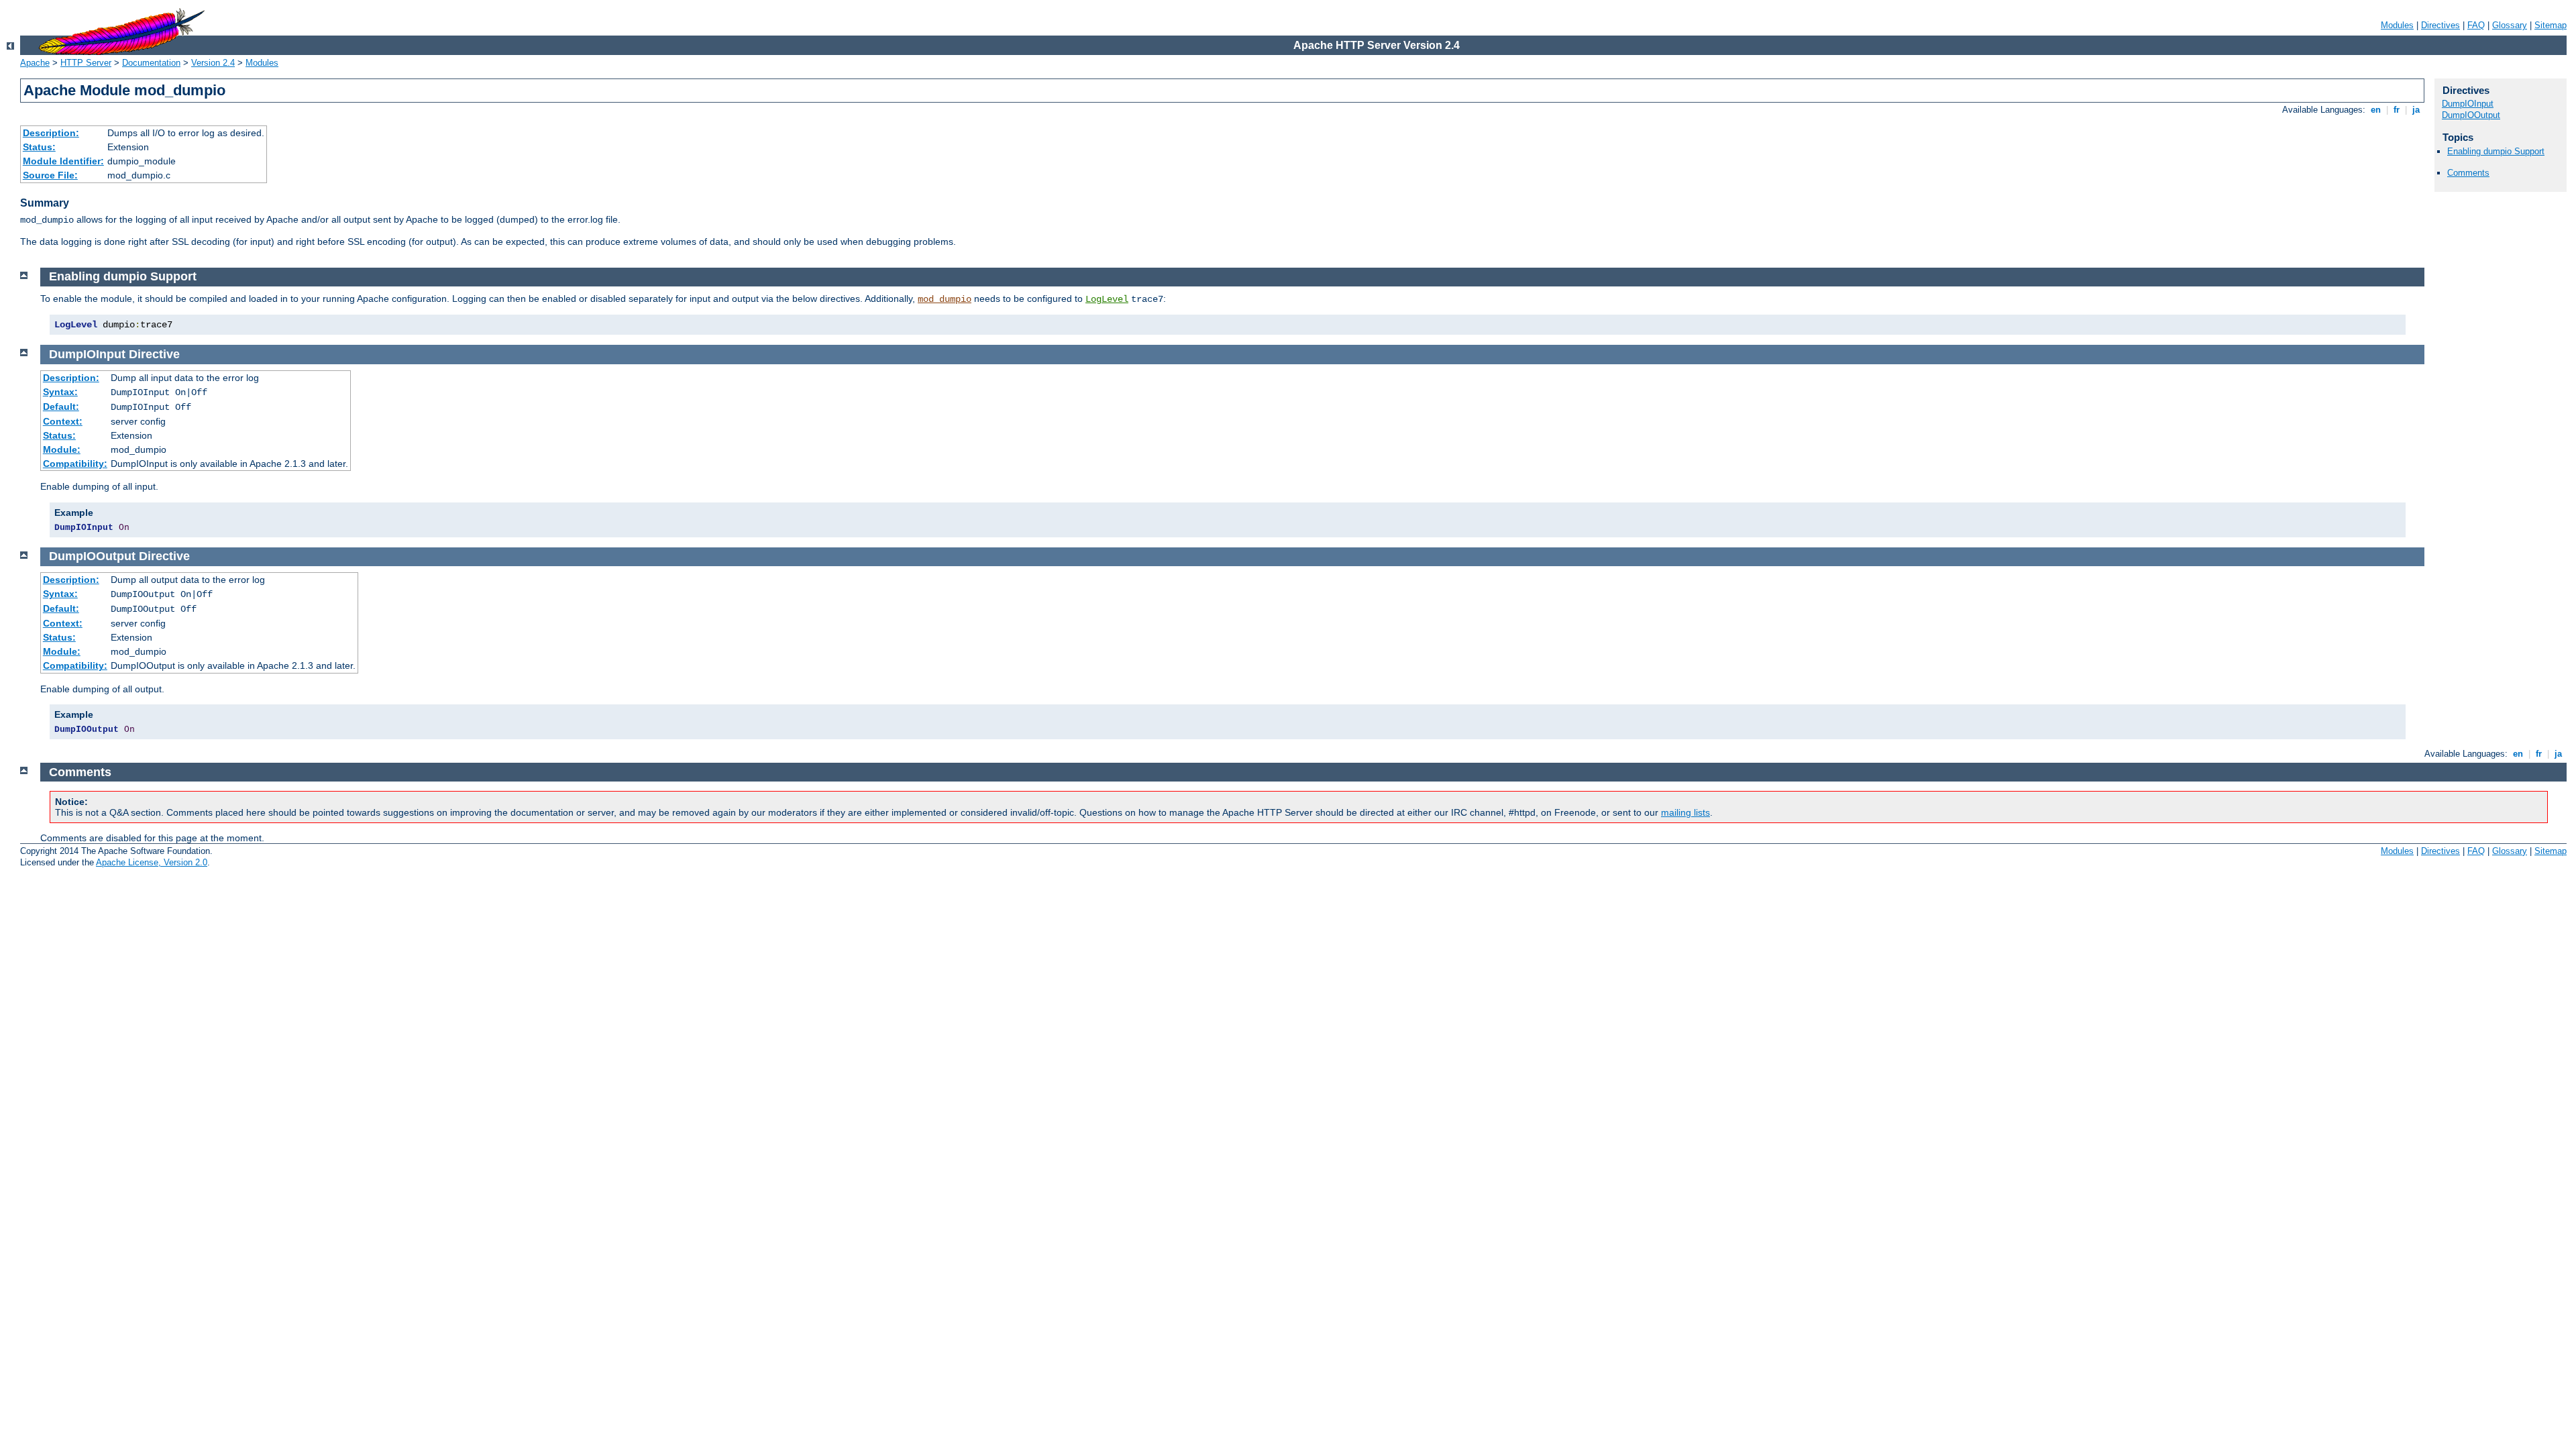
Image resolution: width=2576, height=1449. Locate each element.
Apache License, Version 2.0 (152, 862)
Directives (2440, 25)
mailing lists (1685, 812)
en (2376, 110)
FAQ (2476, 25)
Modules (2397, 25)
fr (2397, 110)
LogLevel (1107, 299)
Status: (39, 147)
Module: (62, 449)
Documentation (151, 63)
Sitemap (2551, 25)
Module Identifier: (63, 161)
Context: (63, 421)
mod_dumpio (945, 299)
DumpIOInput (2468, 104)
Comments (2468, 173)
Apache (35, 63)
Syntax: (60, 392)
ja (2416, 110)
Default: (61, 407)
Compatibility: (75, 464)
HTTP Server (86, 63)
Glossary (2510, 25)
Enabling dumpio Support (2496, 151)
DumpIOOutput (2471, 115)
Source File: (50, 175)
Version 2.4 (213, 63)
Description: (51, 133)
